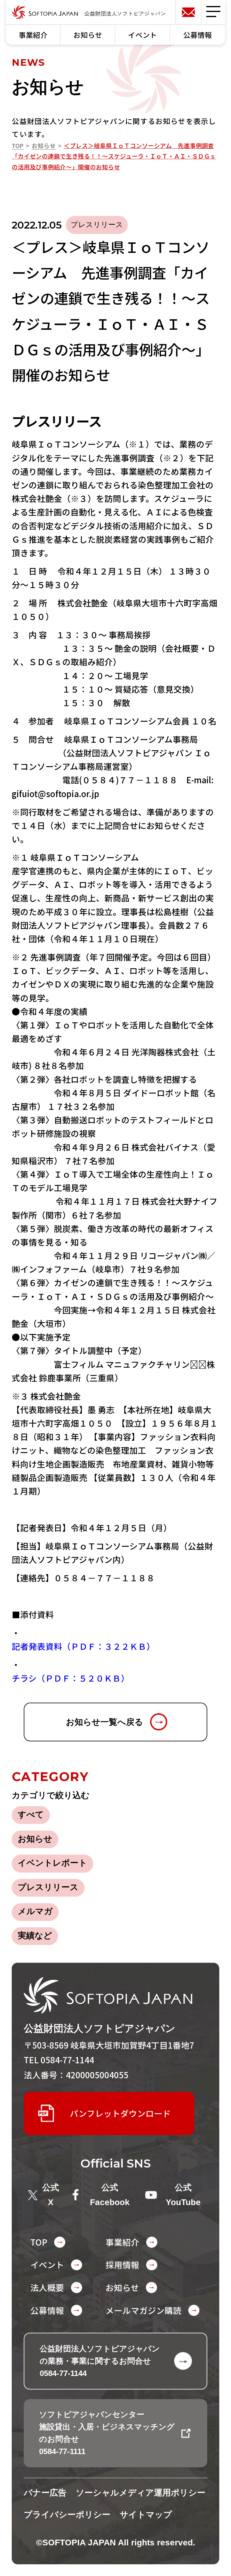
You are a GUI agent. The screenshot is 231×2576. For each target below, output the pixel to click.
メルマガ (35, 1911)
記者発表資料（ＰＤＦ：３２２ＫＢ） (83, 1646)
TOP (18, 146)
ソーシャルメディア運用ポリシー (141, 2493)
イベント (143, 35)
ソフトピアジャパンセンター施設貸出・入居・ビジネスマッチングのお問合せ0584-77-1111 (107, 2433)
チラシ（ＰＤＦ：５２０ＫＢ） (71, 1678)
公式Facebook (110, 2195)
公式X (51, 2195)
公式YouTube (183, 2195)
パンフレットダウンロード (120, 2113)
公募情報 (198, 35)
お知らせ (88, 35)
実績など (35, 1936)
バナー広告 (45, 2493)
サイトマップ (146, 2515)
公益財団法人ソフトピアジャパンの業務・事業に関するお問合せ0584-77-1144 (100, 2361)
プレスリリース (48, 1887)
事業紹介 (33, 35)
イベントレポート (52, 1863)
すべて (31, 1814)
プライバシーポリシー (67, 2515)
